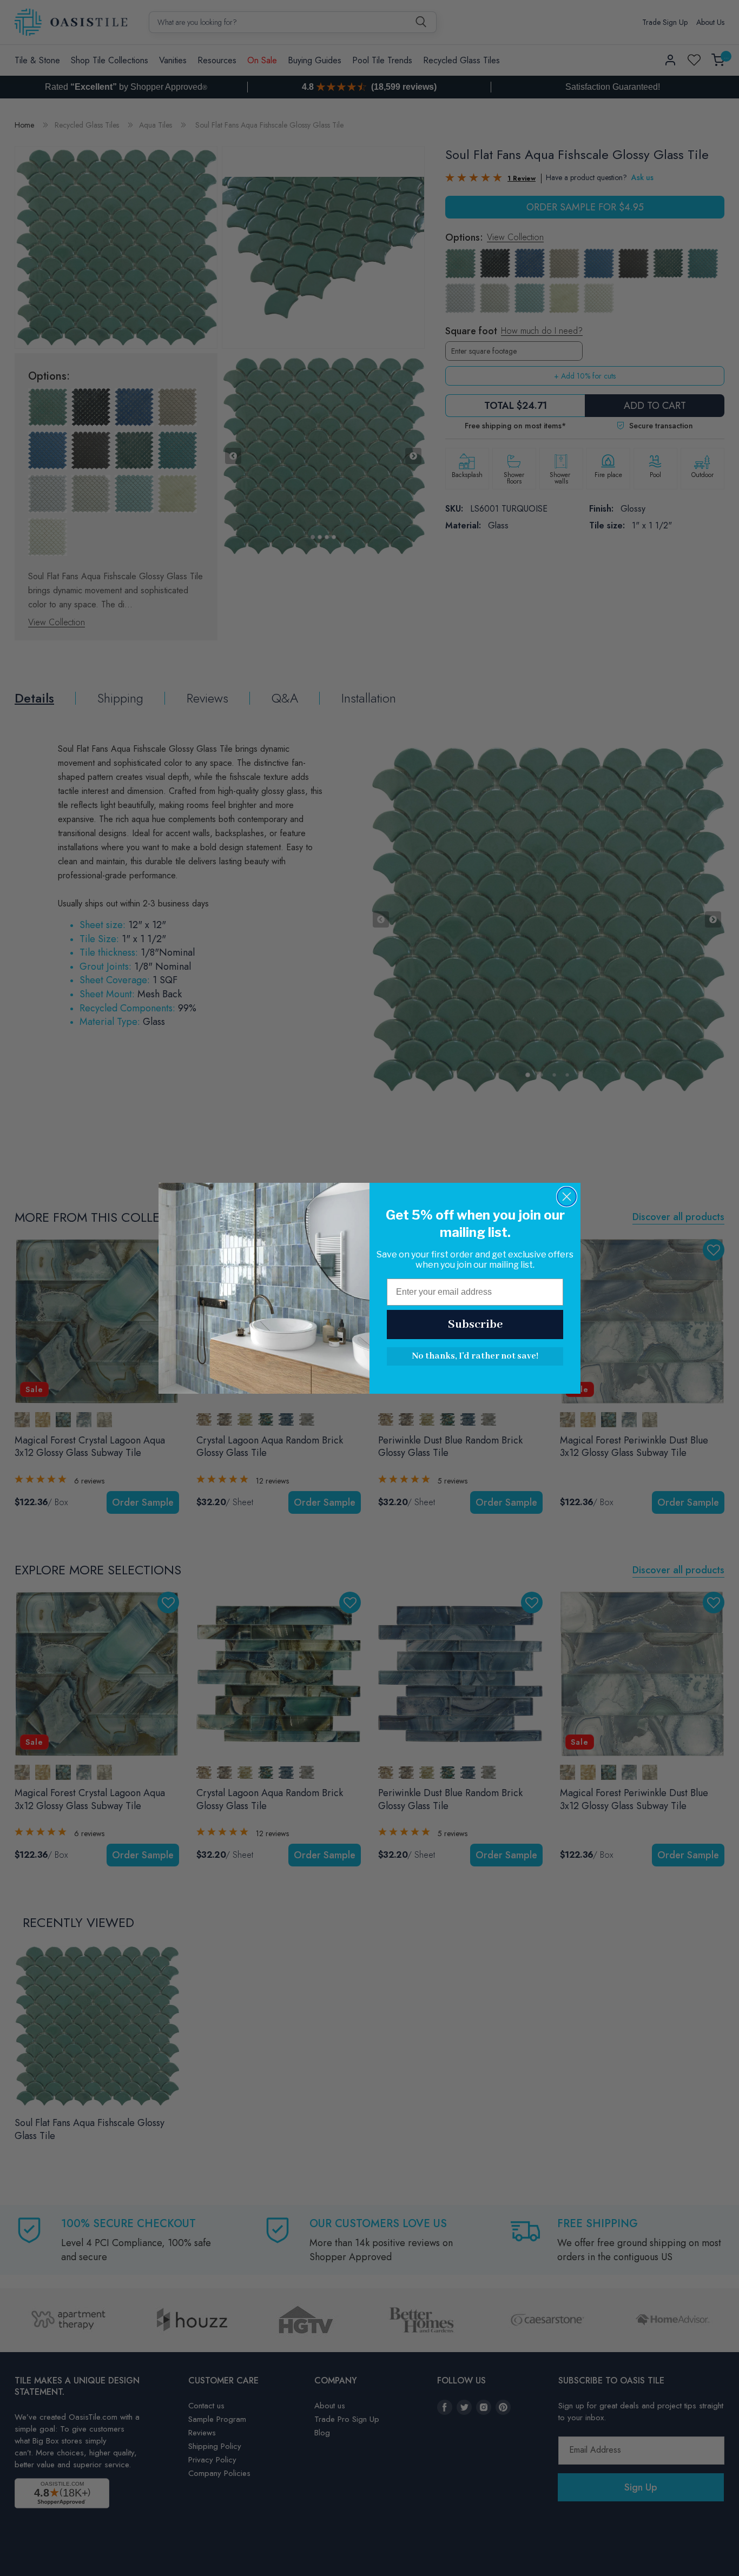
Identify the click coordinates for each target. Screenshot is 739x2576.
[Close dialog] (567, 1197)
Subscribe (475, 1325)
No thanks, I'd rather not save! (475, 1356)
